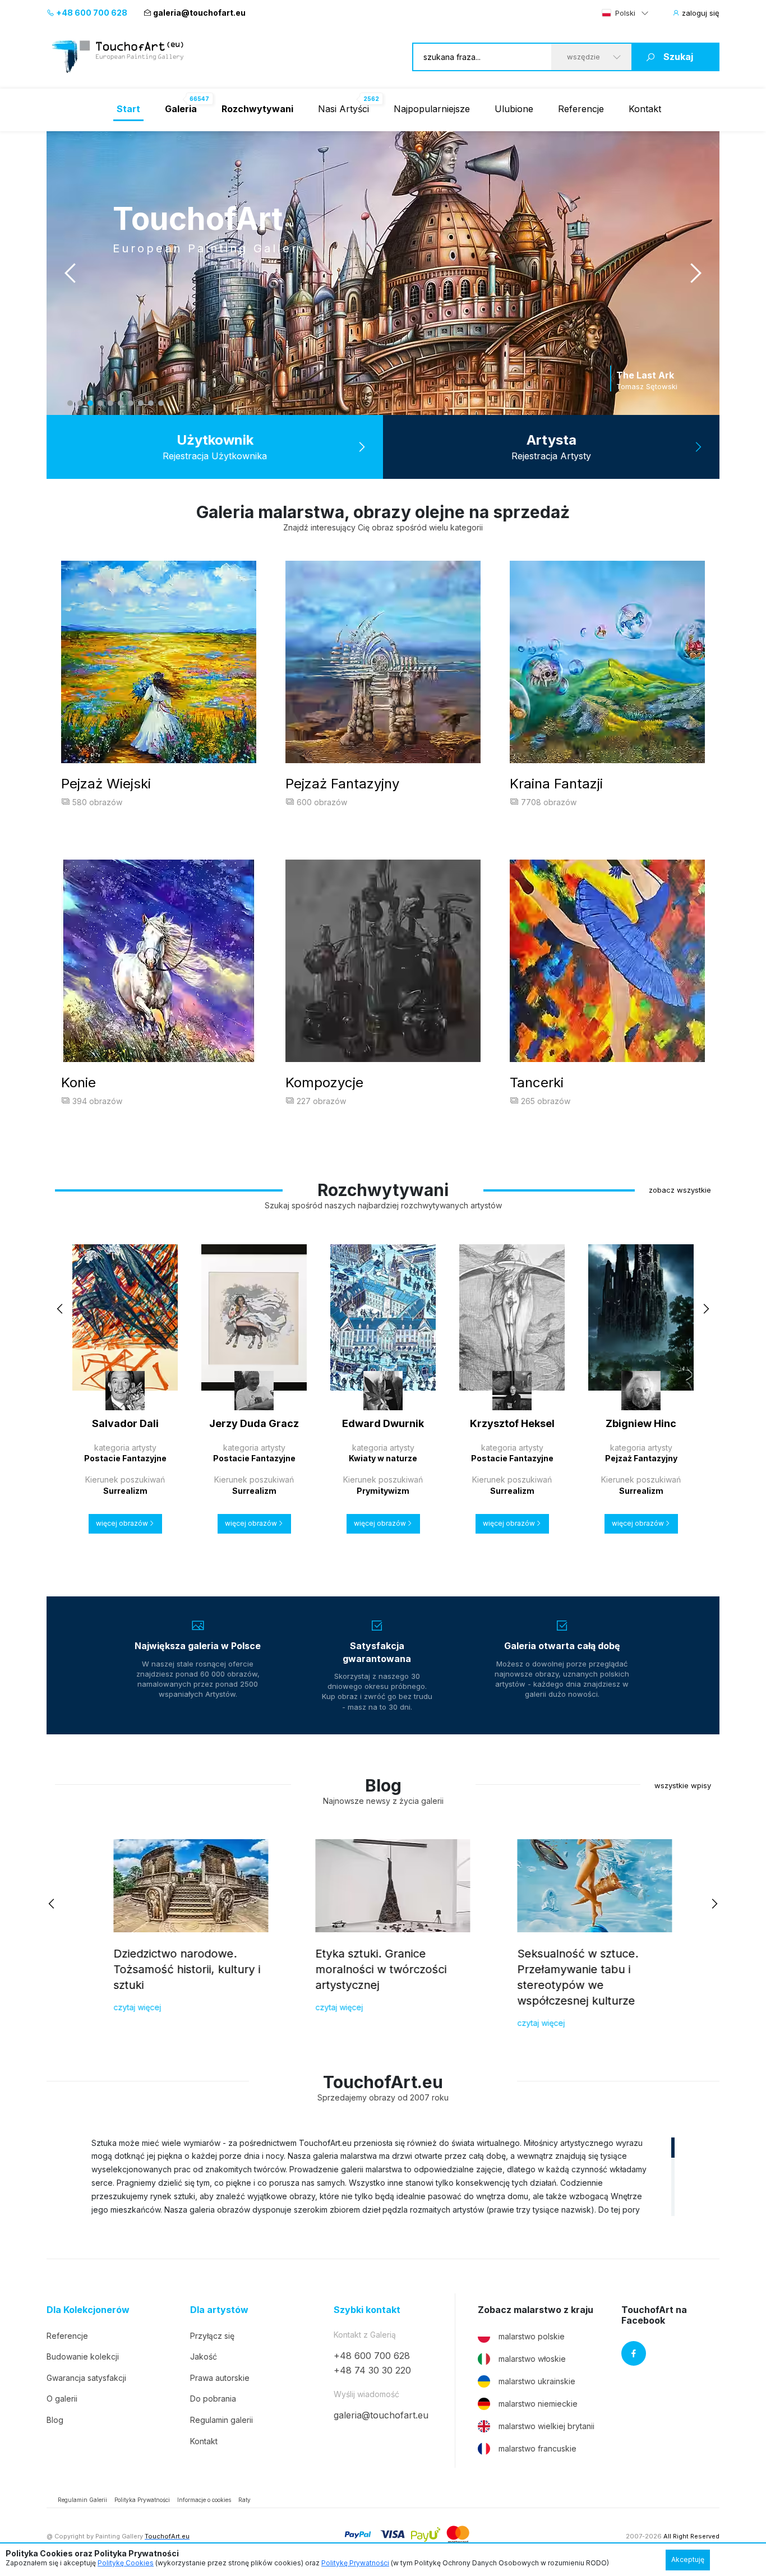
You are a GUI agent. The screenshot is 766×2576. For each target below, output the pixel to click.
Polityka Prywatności (142, 2500)
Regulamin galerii (222, 2420)
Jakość (204, 2356)
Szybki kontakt (367, 2310)
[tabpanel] (383, 273)
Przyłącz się (212, 2336)
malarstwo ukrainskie (537, 2381)
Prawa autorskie (220, 2378)
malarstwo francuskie (537, 2448)
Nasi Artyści (343, 109)
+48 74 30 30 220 (372, 2370)
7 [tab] (131, 403)
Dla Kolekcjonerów (88, 2310)
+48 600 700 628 (91, 13)
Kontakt (645, 109)
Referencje (581, 109)
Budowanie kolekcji (83, 2356)
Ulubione (514, 109)
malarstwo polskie (532, 2336)
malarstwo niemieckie (538, 2404)
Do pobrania (213, 2399)
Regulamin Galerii (82, 2500)
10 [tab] (161, 403)
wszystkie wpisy (683, 1785)
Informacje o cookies (204, 2500)
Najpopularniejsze (432, 109)
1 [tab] (70, 403)
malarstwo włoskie (532, 2359)
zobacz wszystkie (680, 1190)
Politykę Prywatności (355, 2563)
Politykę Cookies (126, 2563)
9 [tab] (151, 403)
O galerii (62, 2399)
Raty (244, 2500)
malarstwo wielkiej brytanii (546, 2426)
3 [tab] (90, 403)
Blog (55, 2420)
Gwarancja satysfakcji (86, 2378)
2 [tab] (80, 403)
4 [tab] (100, 403)
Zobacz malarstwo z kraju (536, 2310)
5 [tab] (110, 403)
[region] (383, 2176)
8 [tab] (141, 403)
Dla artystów (219, 2310)
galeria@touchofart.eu (199, 13)
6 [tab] (121, 403)
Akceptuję (688, 2559)
